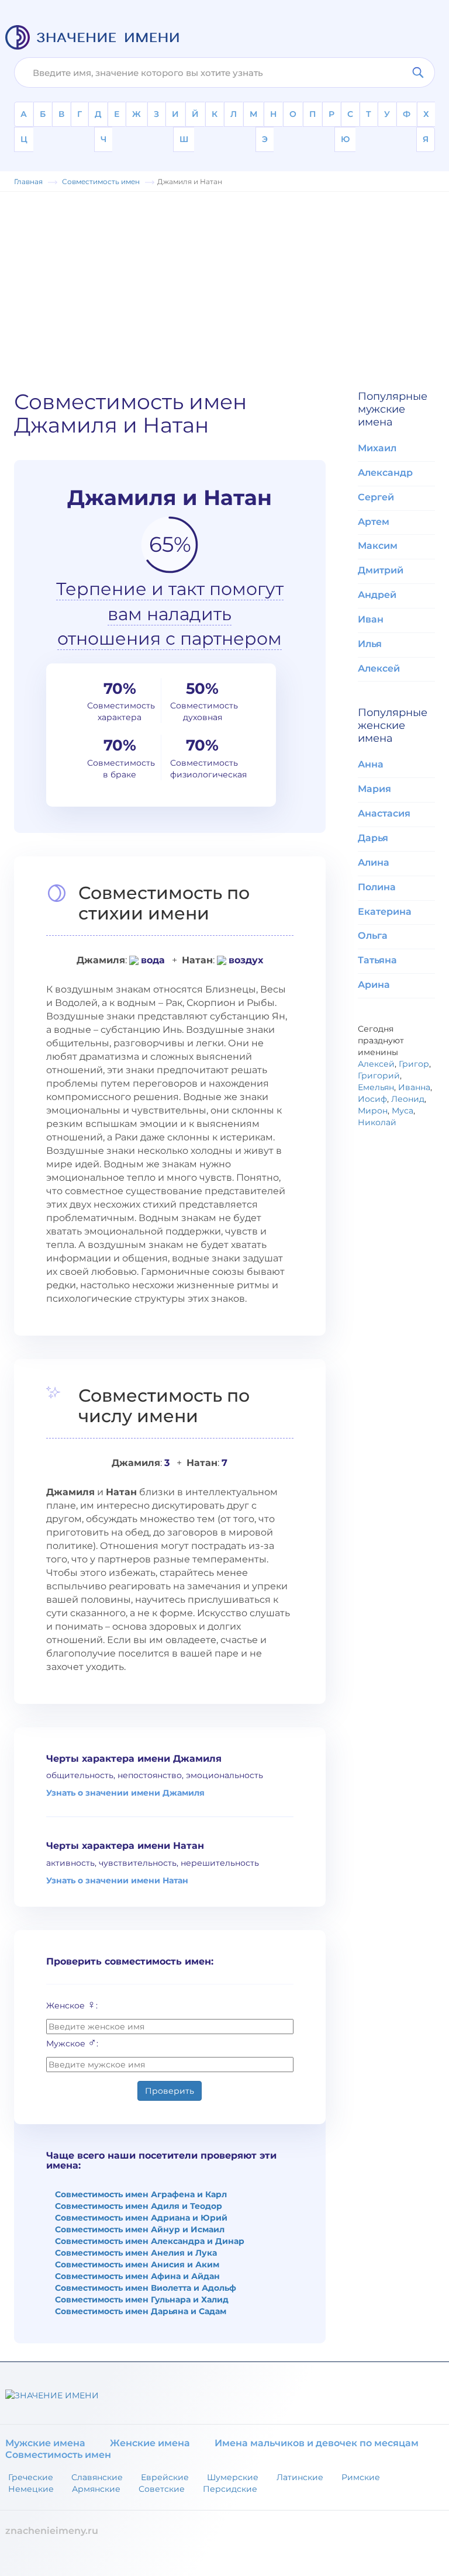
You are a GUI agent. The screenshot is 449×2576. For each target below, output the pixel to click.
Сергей (376, 497)
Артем (374, 522)
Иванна (414, 1087)
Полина (377, 887)
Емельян (376, 1087)
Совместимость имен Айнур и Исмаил (140, 2229)
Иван (371, 619)
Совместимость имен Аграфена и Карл (141, 2194)
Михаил (377, 448)
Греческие (31, 2477)
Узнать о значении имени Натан (117, 1880)
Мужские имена (45, 2443)
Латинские (300, 2477)
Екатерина (385, 912)
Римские (361, 2477)
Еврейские (165, 2477)
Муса (403, 1111)
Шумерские (233, 2477)
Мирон (373, 1111)
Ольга (373, 936)
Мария (374, 789)
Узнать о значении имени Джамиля (125, 1793)
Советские (162, 2489)
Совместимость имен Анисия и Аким (137, 2264)
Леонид (408, 1099)
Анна (371, 764)
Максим (378, 546)
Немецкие (31, 2489)
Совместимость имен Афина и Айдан (137, 2276)
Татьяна (377, 960)
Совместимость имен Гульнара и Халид (142, 2300)
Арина (374, 985)
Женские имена (150, 2443)
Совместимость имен (58, 2455)
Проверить (170, 2091)
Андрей (377, 595)
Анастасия (384, 813)
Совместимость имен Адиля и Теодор (139, 2206)
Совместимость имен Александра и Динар (150, 2241)
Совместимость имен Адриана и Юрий (141, 2218)
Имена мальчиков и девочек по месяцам (317, 2443)
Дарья (373, 838)
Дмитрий (381, 570)
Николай (377, 1122)
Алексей (379, 668)
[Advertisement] (224, 285)
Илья (370, 644)
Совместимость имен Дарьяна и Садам (141, 2311)
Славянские (97, 2477)
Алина (374, 862)
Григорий (379, 1076)
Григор (414, 1064)
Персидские (230, 2489)
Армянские (96, 2489)
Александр (385, 473)
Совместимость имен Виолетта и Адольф (146, 2288)
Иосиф (372, 1099)
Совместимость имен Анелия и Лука (136, 2253)
